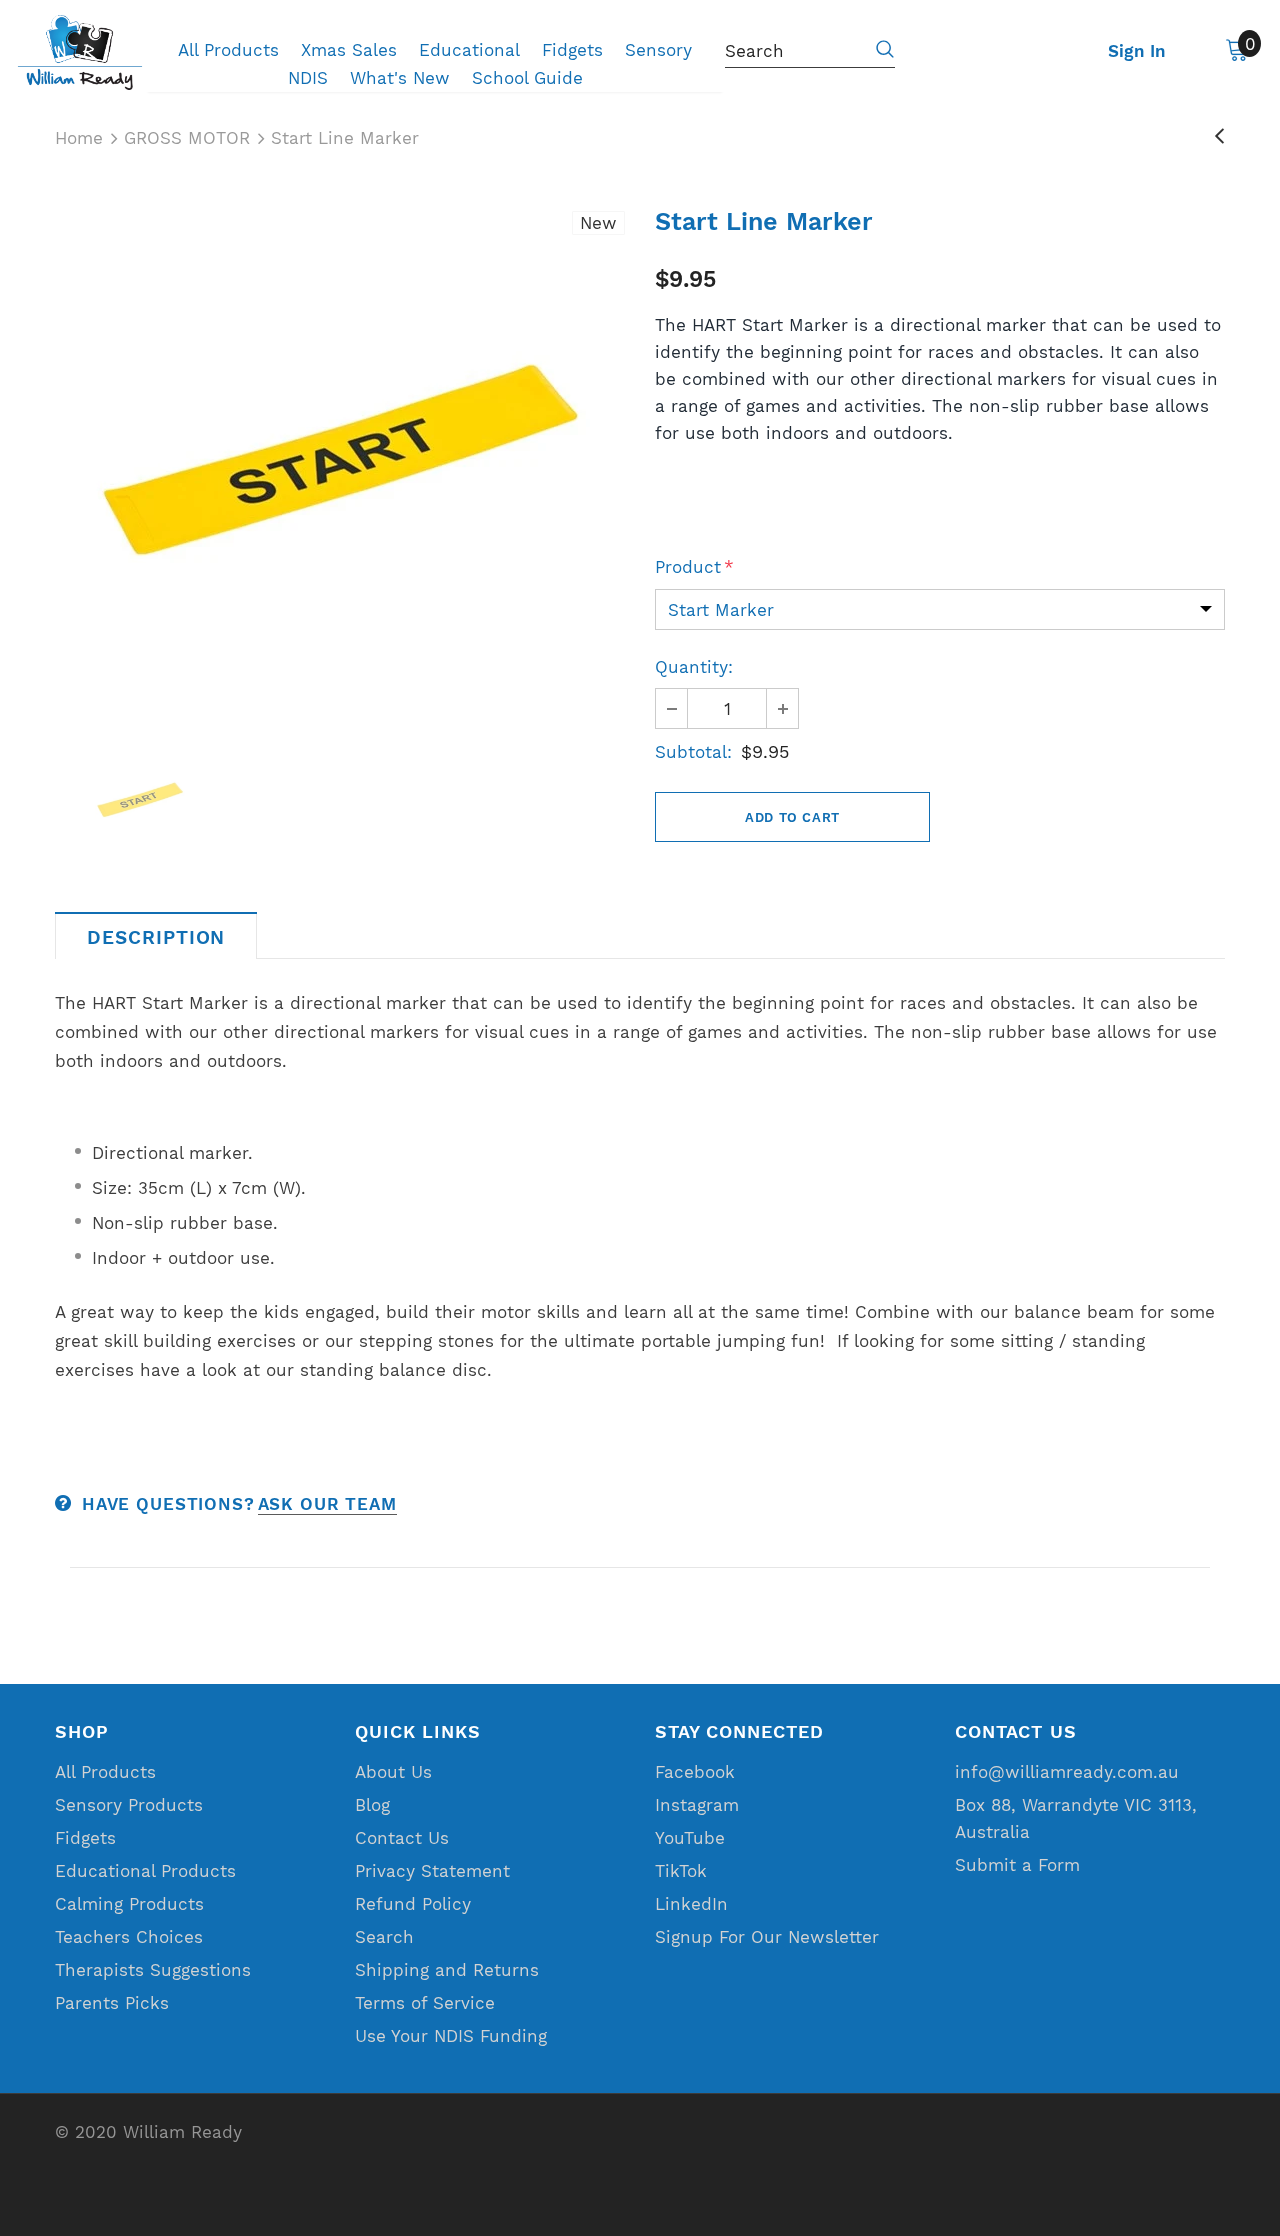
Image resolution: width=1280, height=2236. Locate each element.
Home (79, 138)
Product (694, 567)
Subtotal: (693, 752)
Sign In (1137, 51)
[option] (340, 461)
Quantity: (694, 667)
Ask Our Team (327, 1504)
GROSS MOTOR (187, 138)
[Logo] (80, 52)
